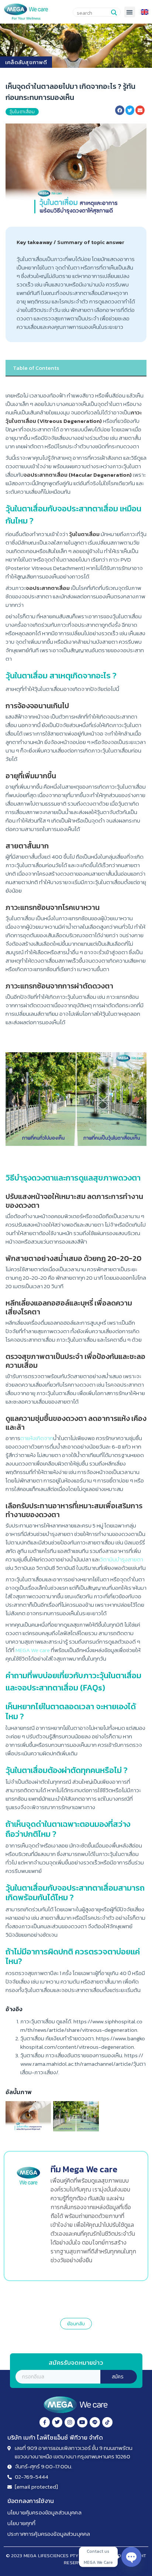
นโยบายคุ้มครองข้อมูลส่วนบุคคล (44, 2512)
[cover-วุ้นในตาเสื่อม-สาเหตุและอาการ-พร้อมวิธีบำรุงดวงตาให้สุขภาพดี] (28, 2116)
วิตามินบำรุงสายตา (122, 1559)
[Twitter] (57, 2422)
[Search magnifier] (114, 13)
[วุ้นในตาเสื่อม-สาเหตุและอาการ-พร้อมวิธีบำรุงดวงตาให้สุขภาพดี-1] (76, 2116)
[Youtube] (82, 2422)
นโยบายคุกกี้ (21, 2523)
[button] (130, 12)
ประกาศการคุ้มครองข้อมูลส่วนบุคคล (49, 2534)
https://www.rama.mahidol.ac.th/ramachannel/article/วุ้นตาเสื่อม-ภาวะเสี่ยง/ (83, 2064)
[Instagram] (70, 2422)
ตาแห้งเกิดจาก (37, 1438)
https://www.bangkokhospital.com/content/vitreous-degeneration (83, 2043)
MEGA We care (33, 1650)
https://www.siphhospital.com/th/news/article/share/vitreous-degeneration (81, 2026)
